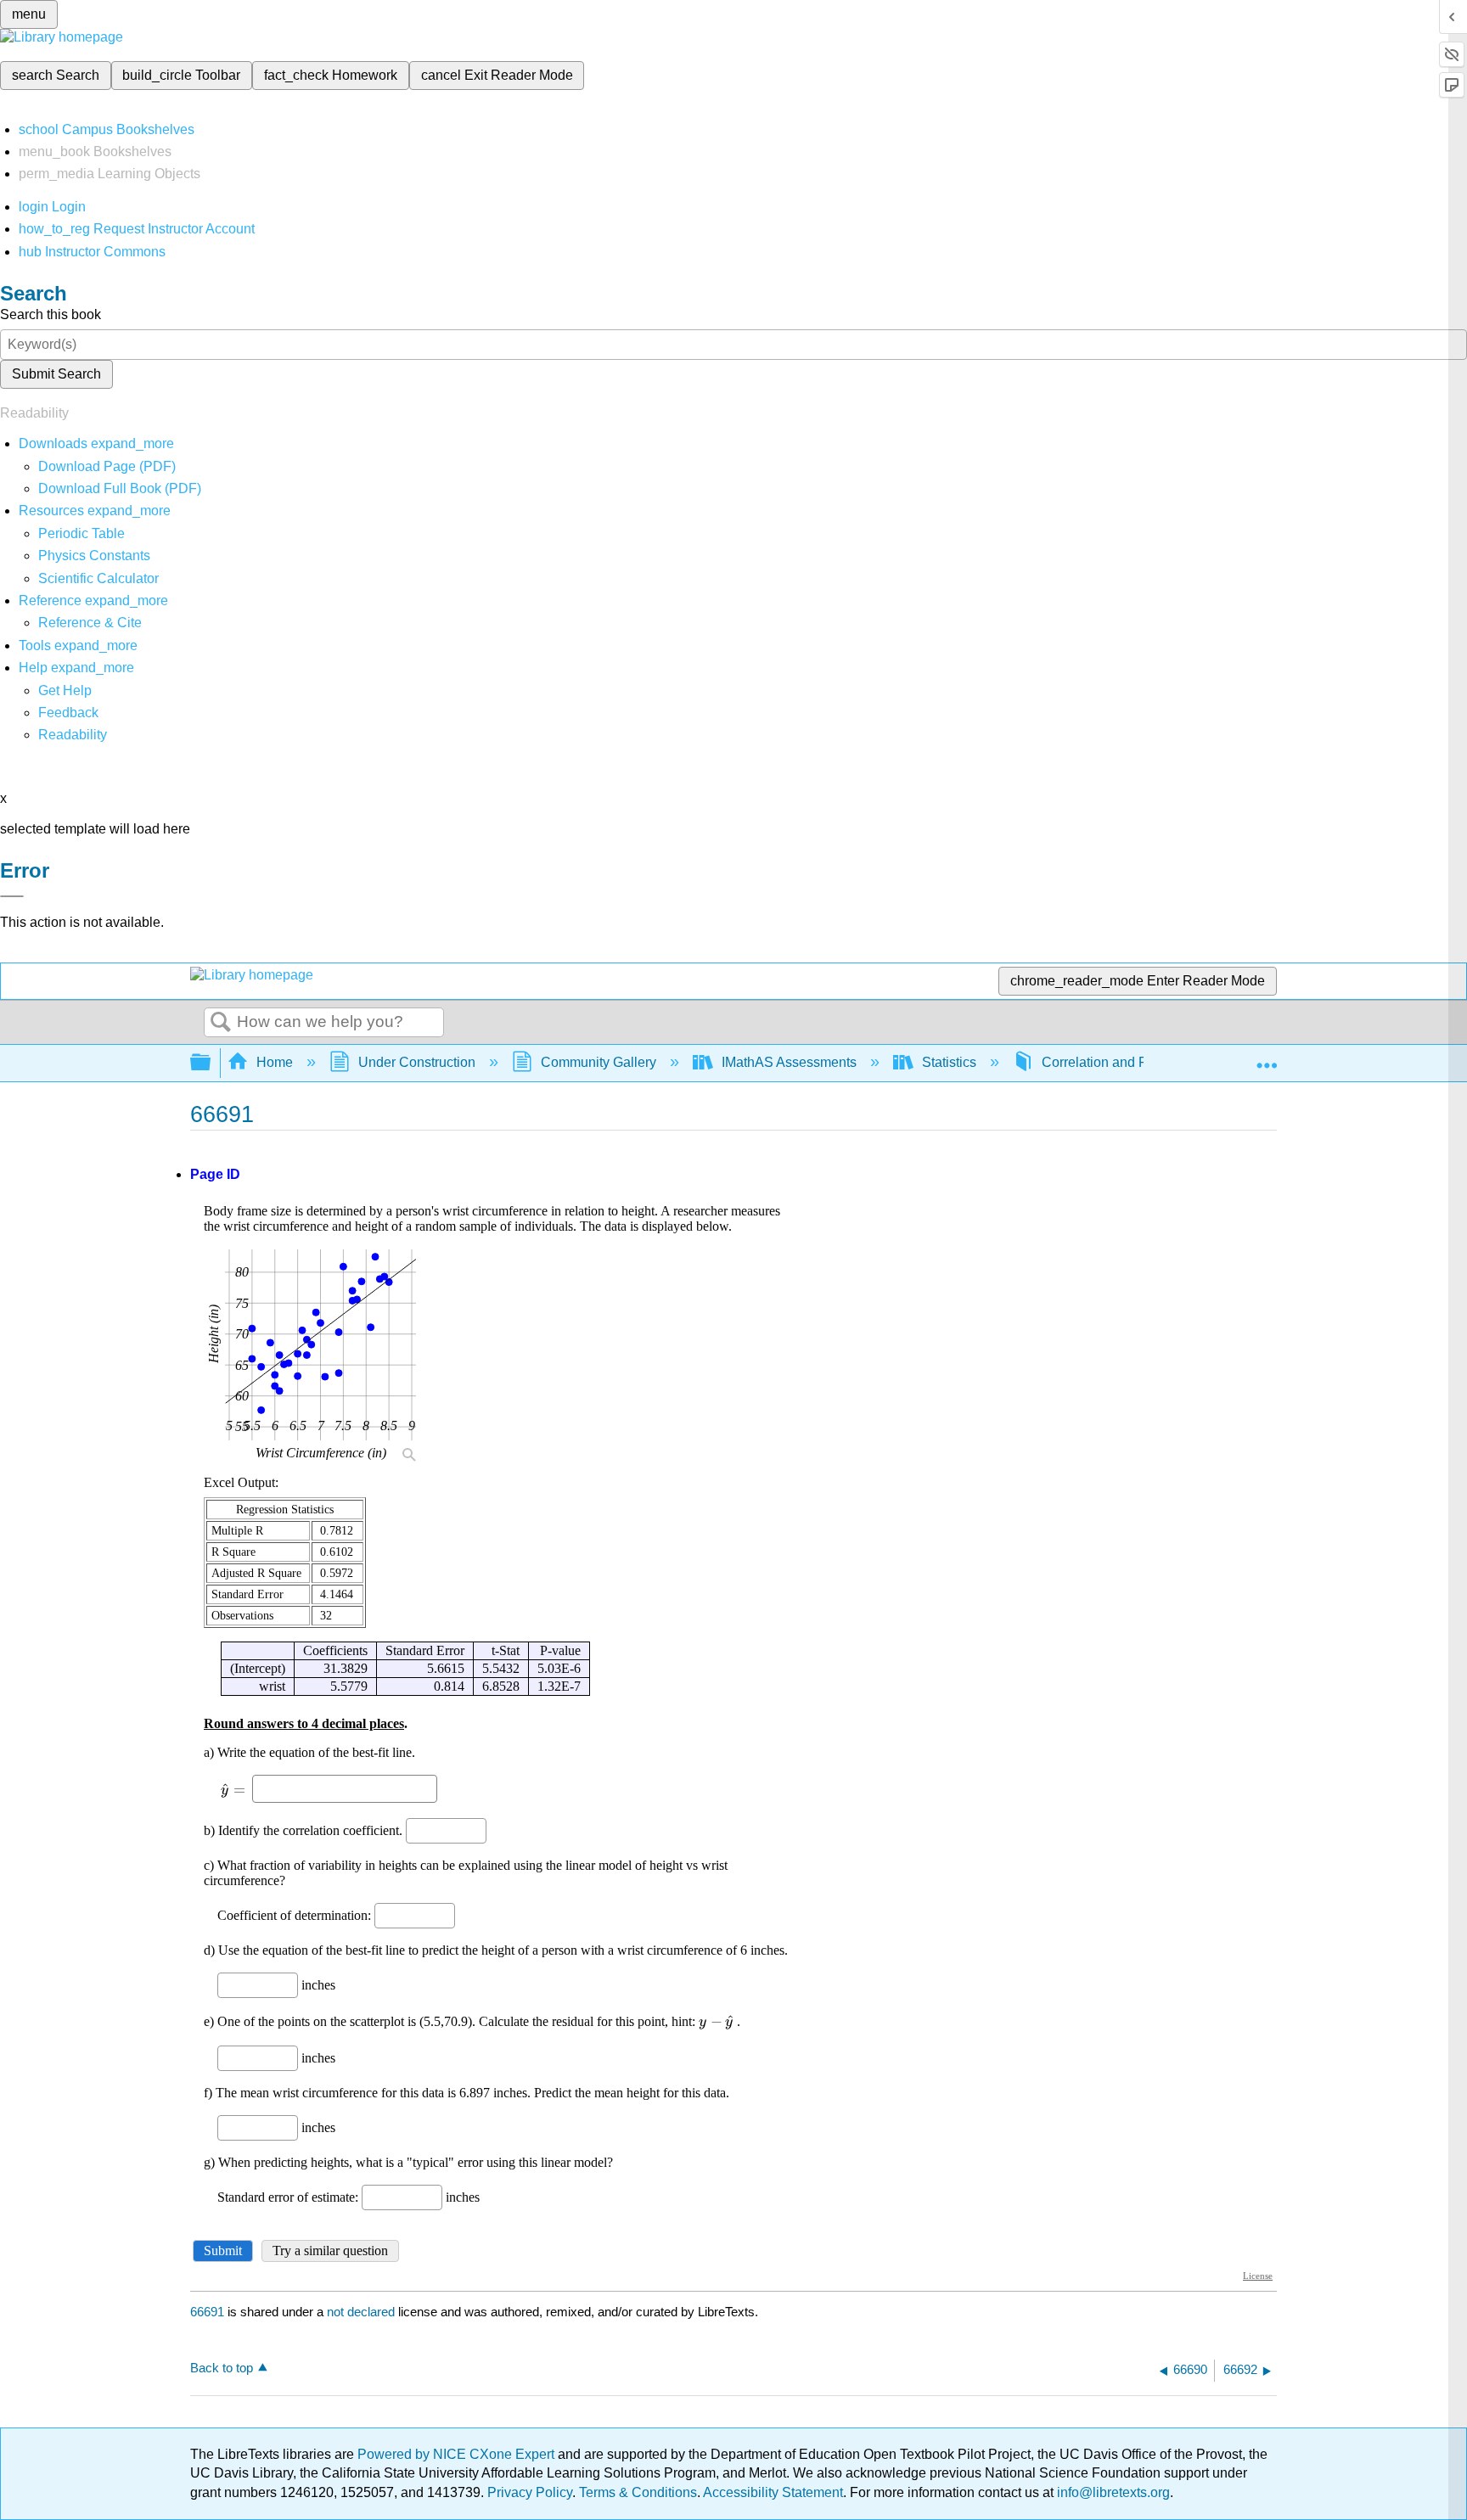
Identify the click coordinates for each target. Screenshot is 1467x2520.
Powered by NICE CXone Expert (458, 2454)
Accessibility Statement (773, 2492)
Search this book (51, 314)
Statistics (949, 1062)
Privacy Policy (530, 2492)
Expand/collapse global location (1267, 1058)
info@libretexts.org (1112, 2492)
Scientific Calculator (98, 578)
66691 (207, 2312)
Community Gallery (599, 1062)
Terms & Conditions (638, 2492)
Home (275, 1062)
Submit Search (56, 374)
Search (221, 1023)
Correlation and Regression (1125, 1062)
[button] (68, 713)
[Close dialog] (12, 896)
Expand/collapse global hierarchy (211, 1063)
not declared (363, 2312)
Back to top (222, 2368)
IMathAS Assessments (789, 1062)
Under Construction (417, 1062)
